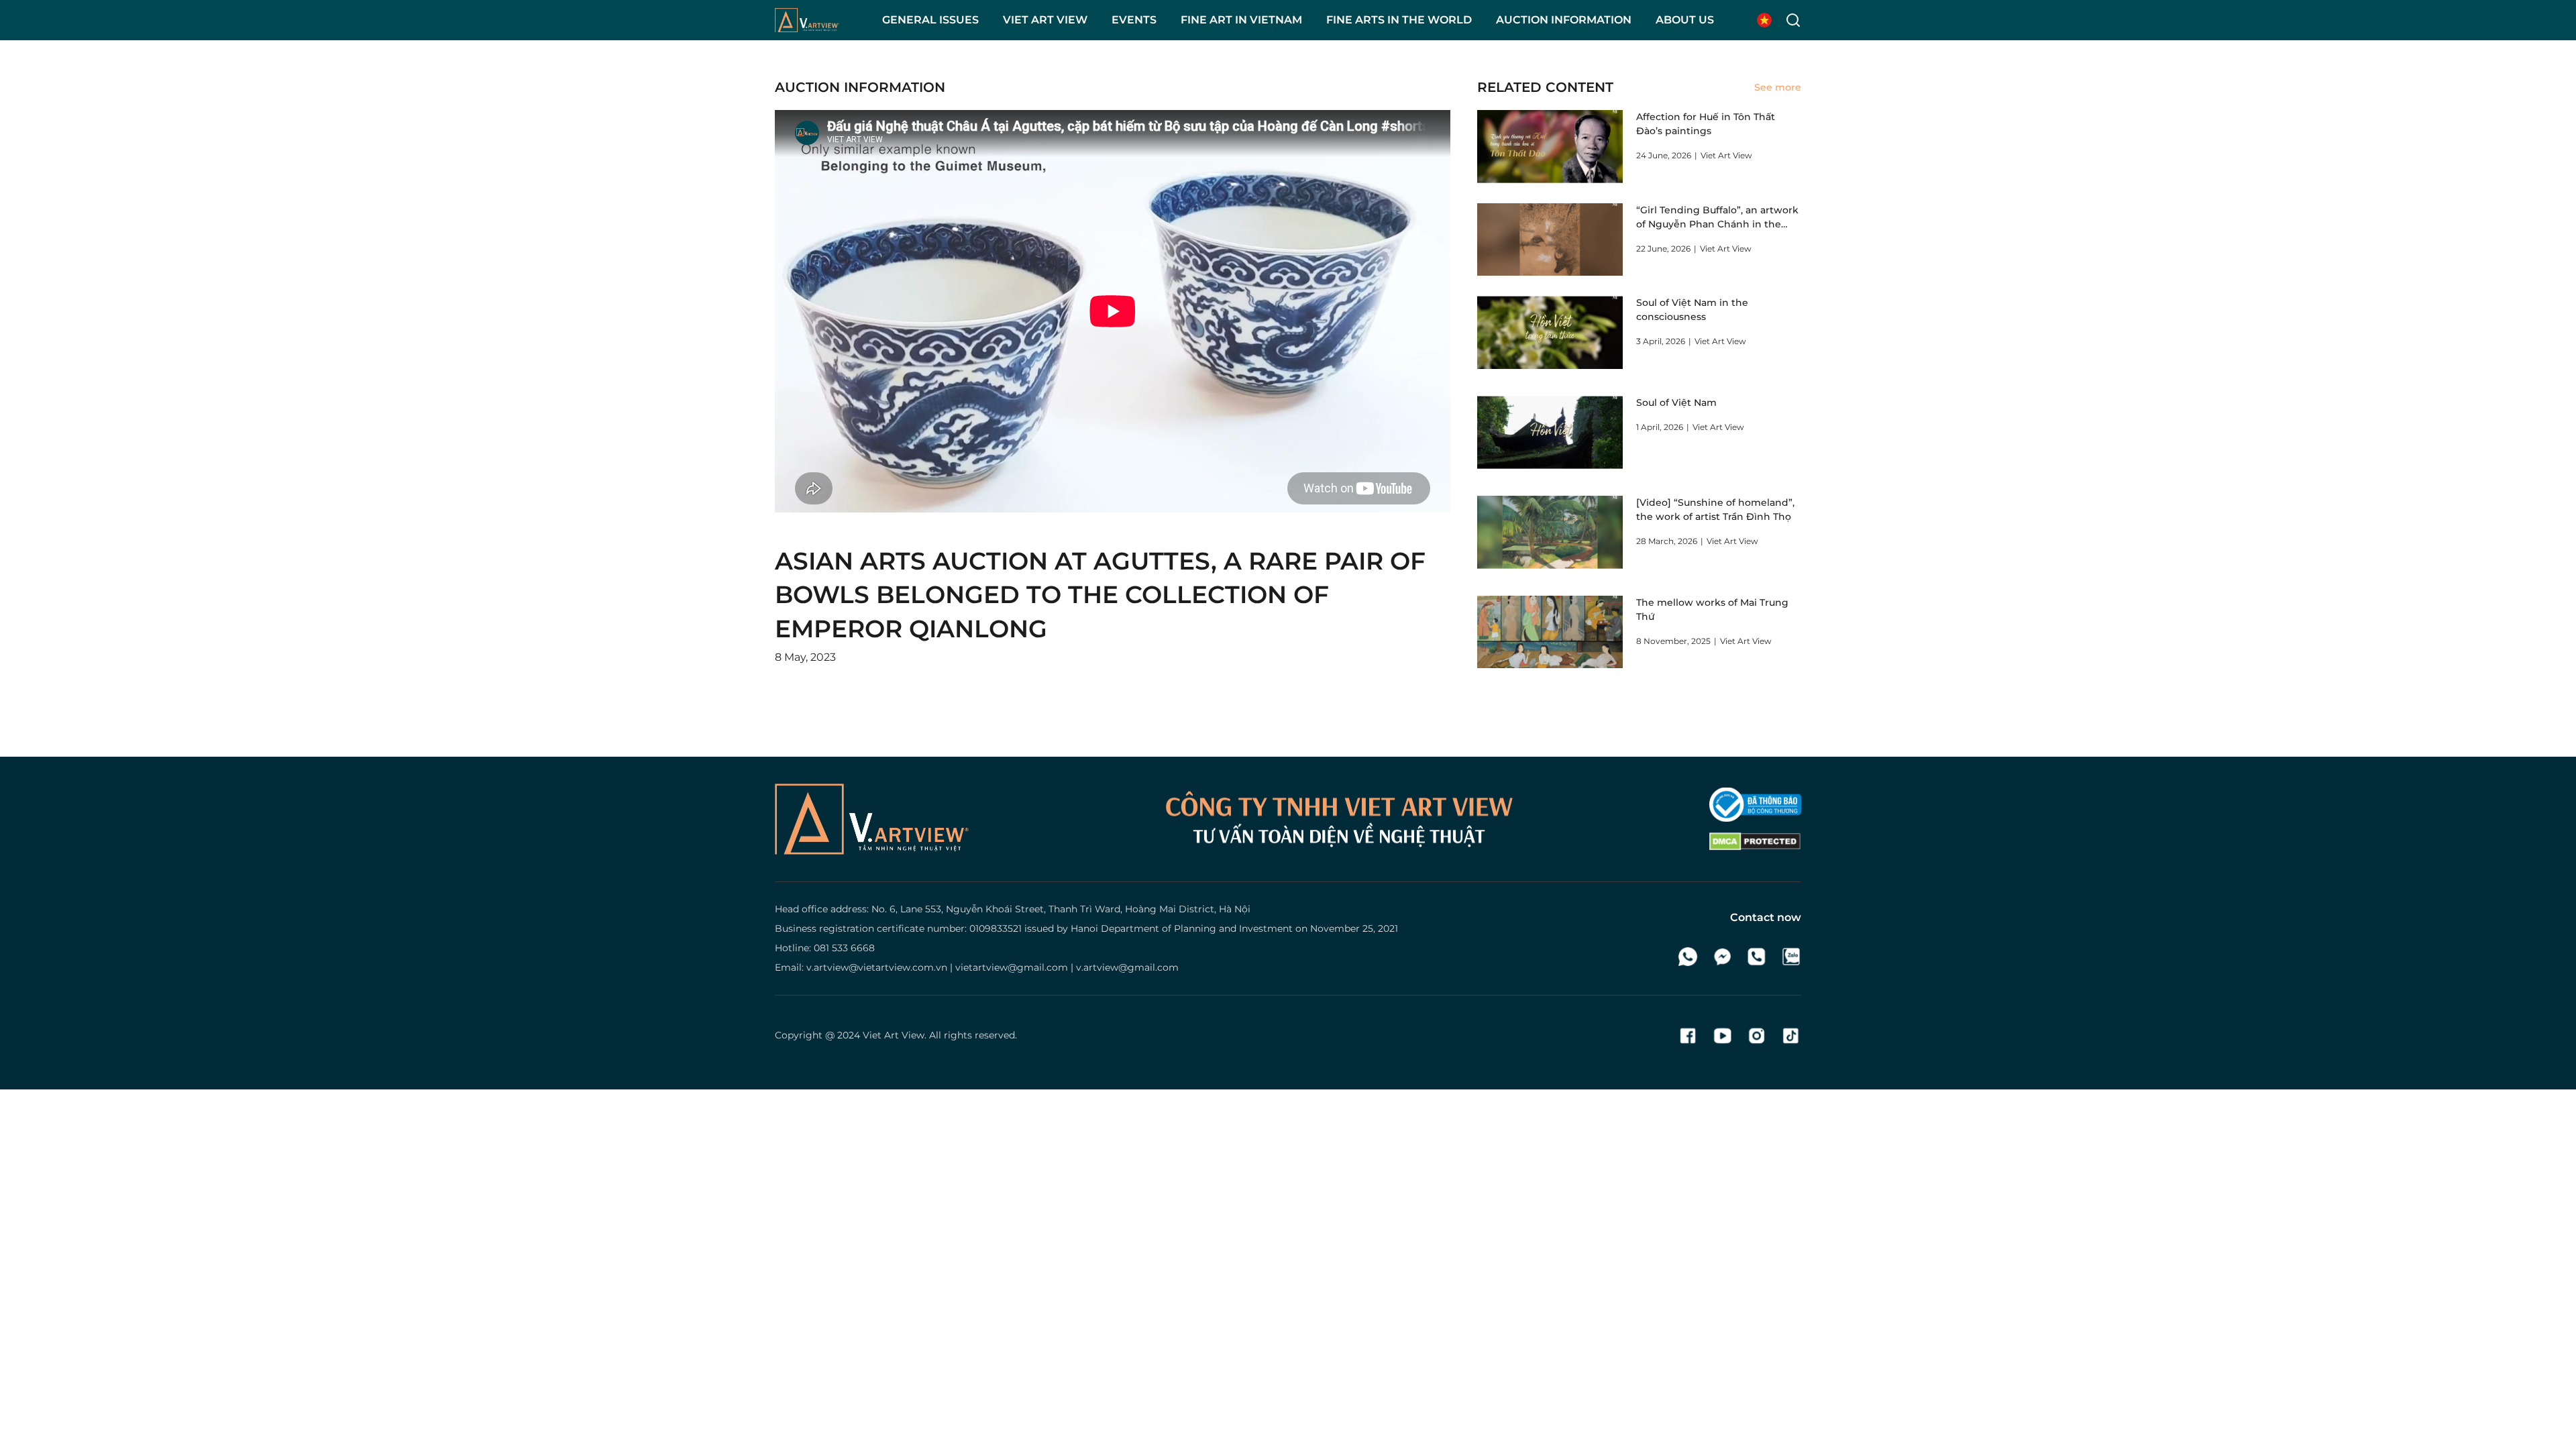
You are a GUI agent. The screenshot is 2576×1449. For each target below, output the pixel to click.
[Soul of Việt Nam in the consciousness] (1550, 332)
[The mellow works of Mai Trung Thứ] (1550, 632)
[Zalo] (1791, 957)
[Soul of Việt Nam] (1550, 432)
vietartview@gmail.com (1012, 967)
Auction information (860, 87)
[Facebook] (1688, 1036)
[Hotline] (1757, 957)
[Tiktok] (1791, 1036)
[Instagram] (1757, 1036)
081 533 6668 (844, 948)
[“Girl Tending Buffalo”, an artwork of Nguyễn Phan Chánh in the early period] (1550, 240)
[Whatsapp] (1688, 957)
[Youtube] (1722, 1036)
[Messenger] (1722, 957)
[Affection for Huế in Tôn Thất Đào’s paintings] (1550, 147)
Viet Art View (894, 1035)
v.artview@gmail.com (1127, 967)
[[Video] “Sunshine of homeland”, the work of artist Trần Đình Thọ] (1550, 532)
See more (1778, 87)
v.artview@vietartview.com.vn (877, 967)
